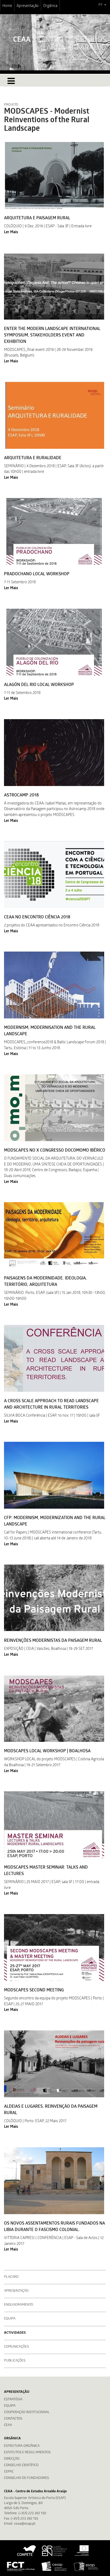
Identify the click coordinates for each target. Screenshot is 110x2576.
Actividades (15, 2333)
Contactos (13, 2419)
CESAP (54, 2566)
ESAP (86, 2566)
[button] (102, 5)
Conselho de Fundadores (26, 2478)
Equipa (10, 2319)
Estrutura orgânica (22, 2446)
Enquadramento (19, 2305)
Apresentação (28, 6)
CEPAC (9, 2472)
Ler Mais (11, 232)
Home (7, 6)
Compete (27, 2551)
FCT (21, 2566)
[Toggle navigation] (11, 81)
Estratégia (13, 2400)
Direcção (12, 2459)
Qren (55, 2551)
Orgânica (50, 6)
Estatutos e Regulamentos (27, 2453)
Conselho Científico (21, 2465)
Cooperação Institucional (27, 2412)
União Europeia (81, 2551)
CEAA (8, 2425)
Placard (11, 2277)
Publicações (15, 2361)
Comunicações (16, 2347)
